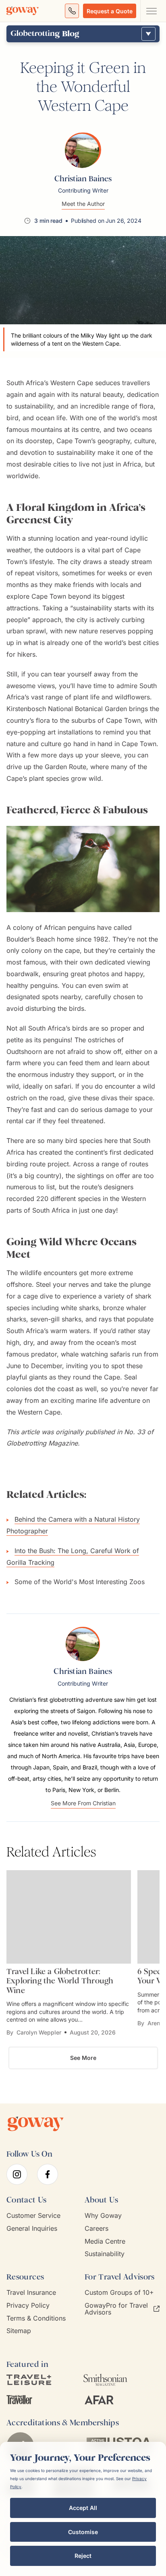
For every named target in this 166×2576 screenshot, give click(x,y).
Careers (96, 2229)
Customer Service (33, 2216)
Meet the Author (83, 204)
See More (83, 2058)
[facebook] (48, 2174)
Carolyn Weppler (39, 2032)
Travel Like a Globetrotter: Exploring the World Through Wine (60, 1981)
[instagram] (17, 2174)
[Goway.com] (23, 11)
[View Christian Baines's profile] (83, 150)
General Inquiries (32, 2229)
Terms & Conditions (36, 2318)
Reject (83, 2556)
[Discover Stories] (148, 34)
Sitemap (19, 2331)
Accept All (83, 2508)
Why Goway (103, 2216)
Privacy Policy (28, 2305)
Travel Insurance (31, 2293)
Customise (83, 2532)
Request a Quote (110, 11)
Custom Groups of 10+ (119, 2293)
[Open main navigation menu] (151, 11)
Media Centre (105, 2241)
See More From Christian (83, 1803)
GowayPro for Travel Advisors (116, 2309)
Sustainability (105, 2254)
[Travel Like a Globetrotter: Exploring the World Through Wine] (69, 1917)
